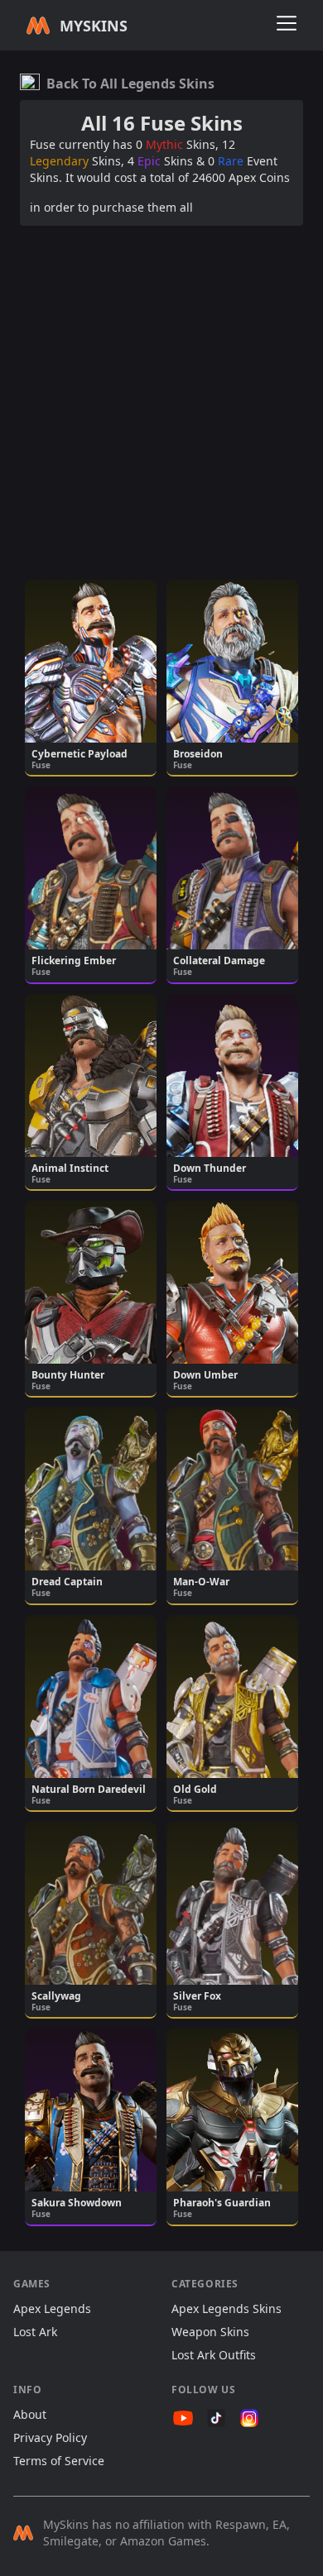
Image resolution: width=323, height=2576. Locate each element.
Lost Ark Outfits (214, 2355)
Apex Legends (52, 2308)
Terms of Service (59, 2461)
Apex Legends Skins (227, 2308)
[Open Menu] (287, 23)
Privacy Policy (50, 2437)
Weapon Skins (210, 2332)
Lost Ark (35, 2332)
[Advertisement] (161, 400)
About (30, 2414)
